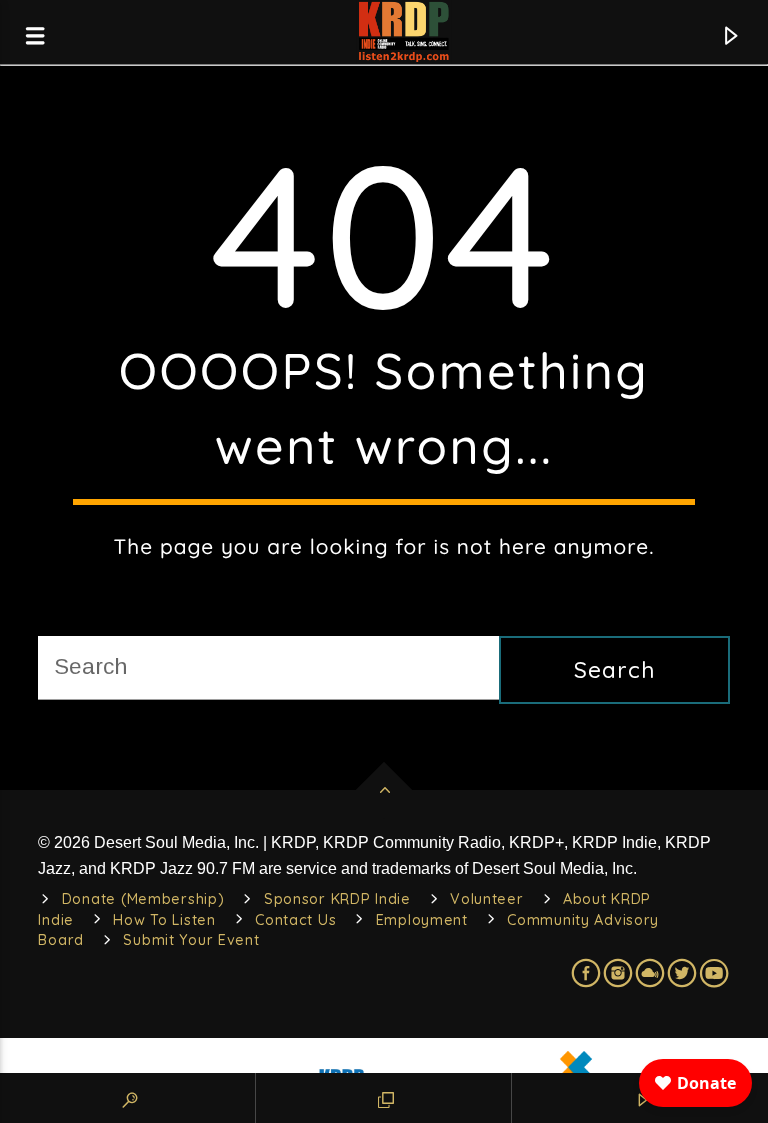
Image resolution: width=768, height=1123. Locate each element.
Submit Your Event (191, 940)
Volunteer (486, 899)
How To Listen (164, 920)
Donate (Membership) (143, 899)
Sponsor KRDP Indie (337, 899)
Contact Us (295, 920)
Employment (422, 920)
